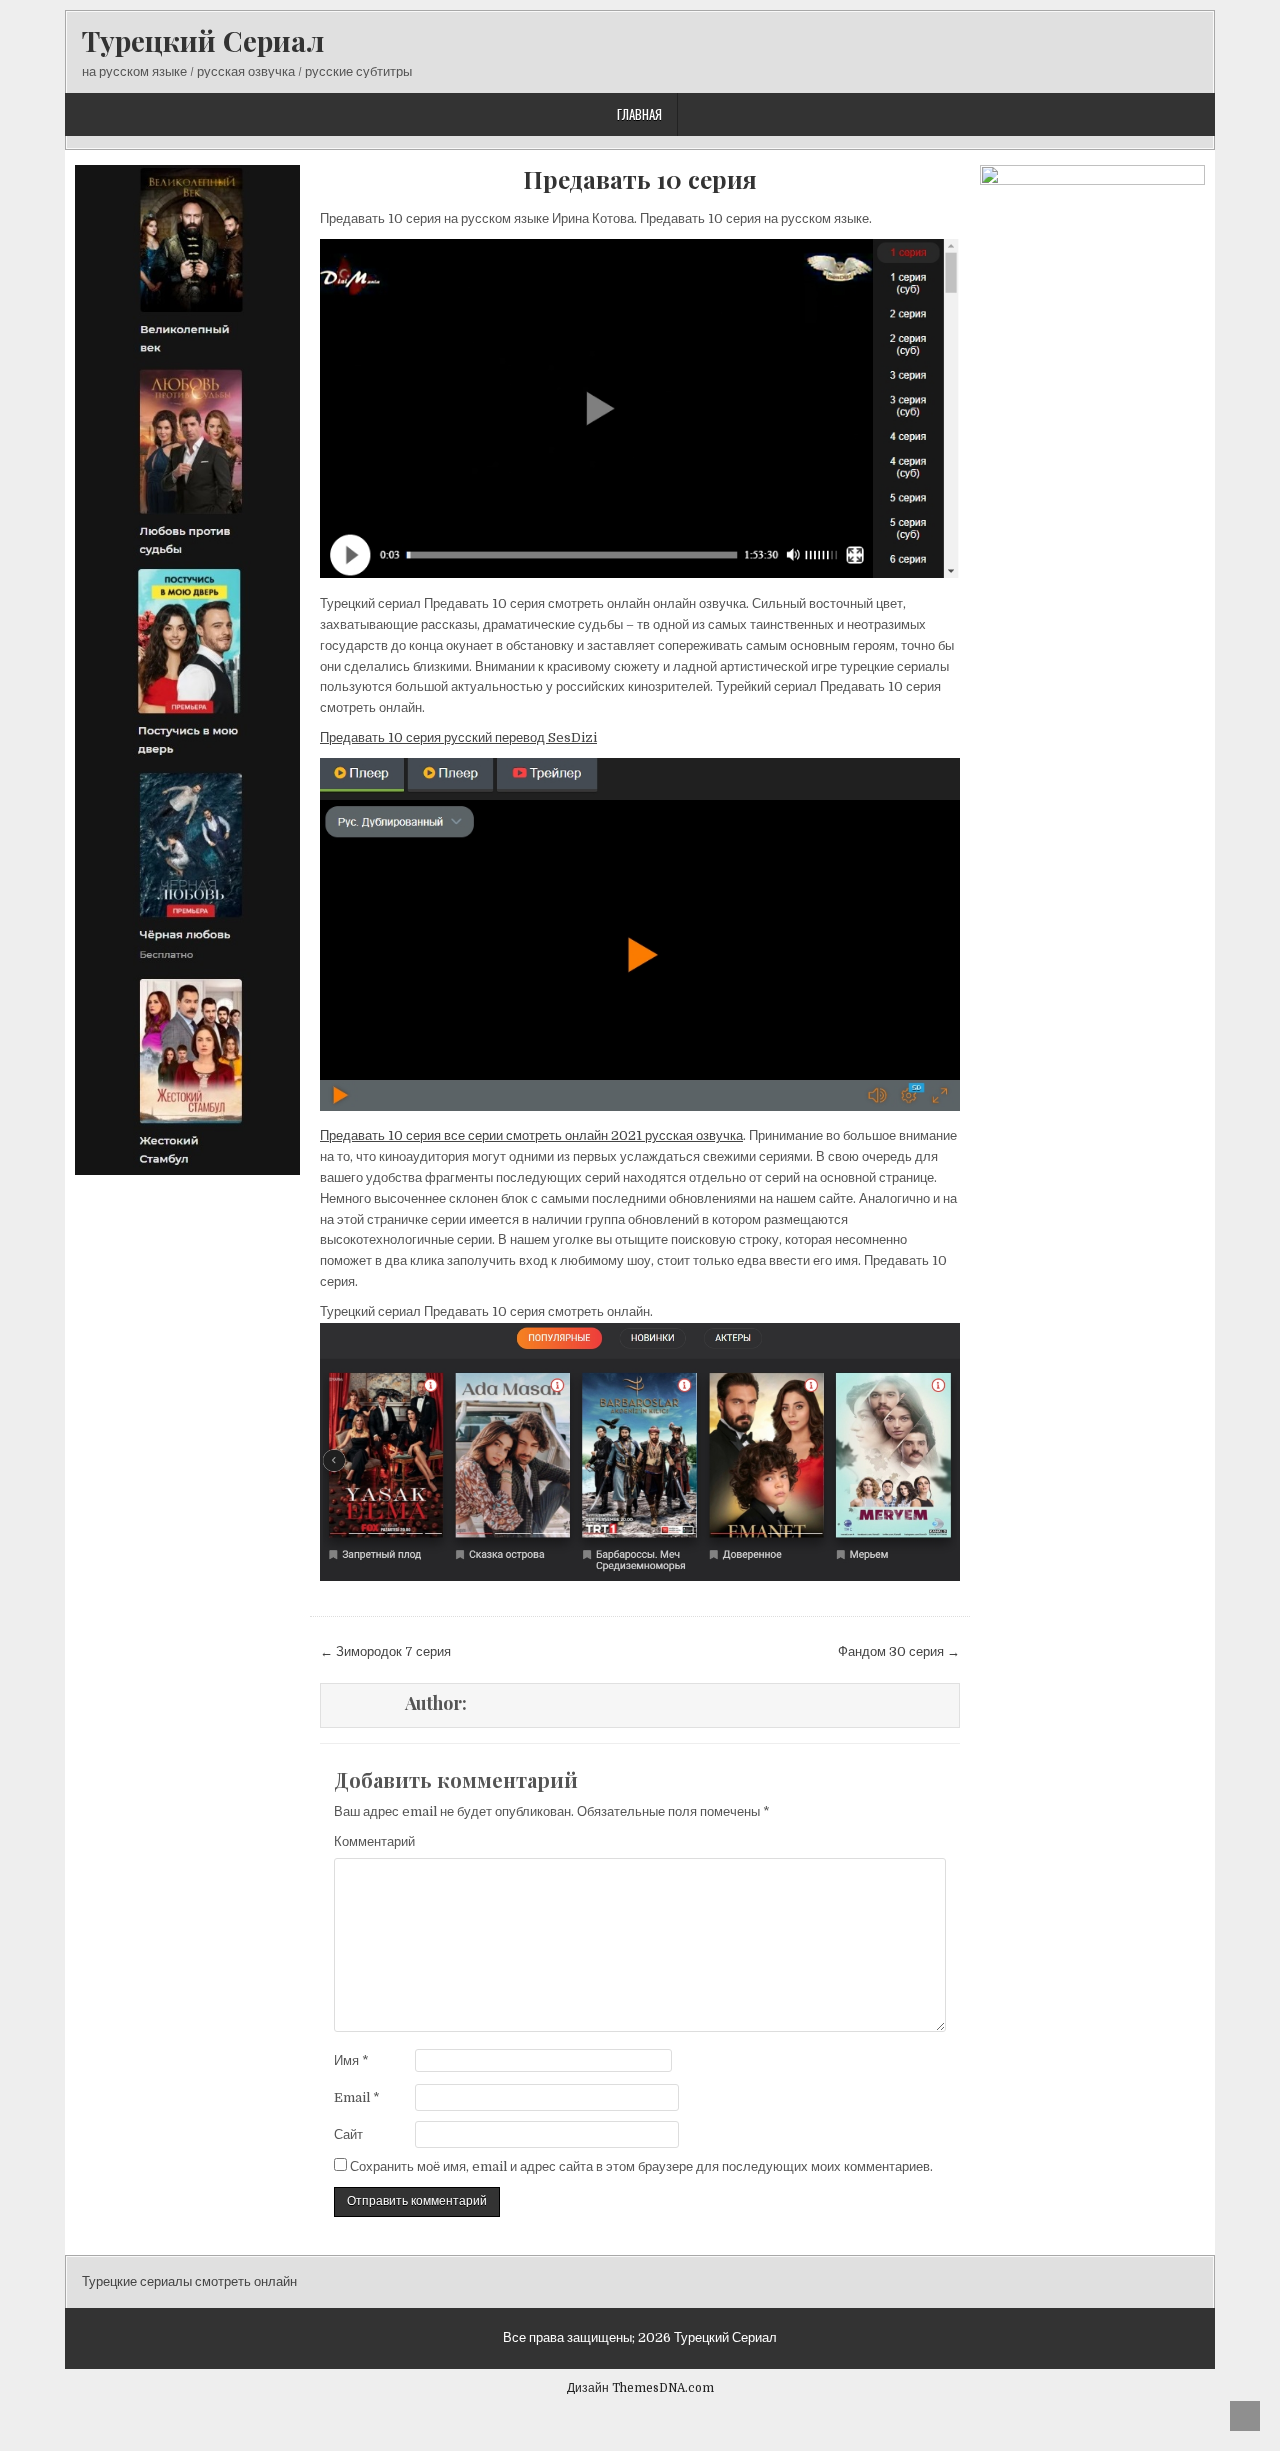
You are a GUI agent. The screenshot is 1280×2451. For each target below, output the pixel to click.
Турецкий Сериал (203, 40)
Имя (351, 2060)
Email (357, 2097)
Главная (639, 114)
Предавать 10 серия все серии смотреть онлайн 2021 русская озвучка (531, 1135)
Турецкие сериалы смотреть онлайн (189, 2281)
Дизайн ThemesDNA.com (640, 2388)
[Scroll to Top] (1245, 2416)
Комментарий (374, 1841)
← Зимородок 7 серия (385, 1651)
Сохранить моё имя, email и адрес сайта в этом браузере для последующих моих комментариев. (641, 2166)
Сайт (348, 2134)
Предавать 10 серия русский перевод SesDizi (458, 737)
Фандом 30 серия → (899, 1651)
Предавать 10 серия (640, 179)
